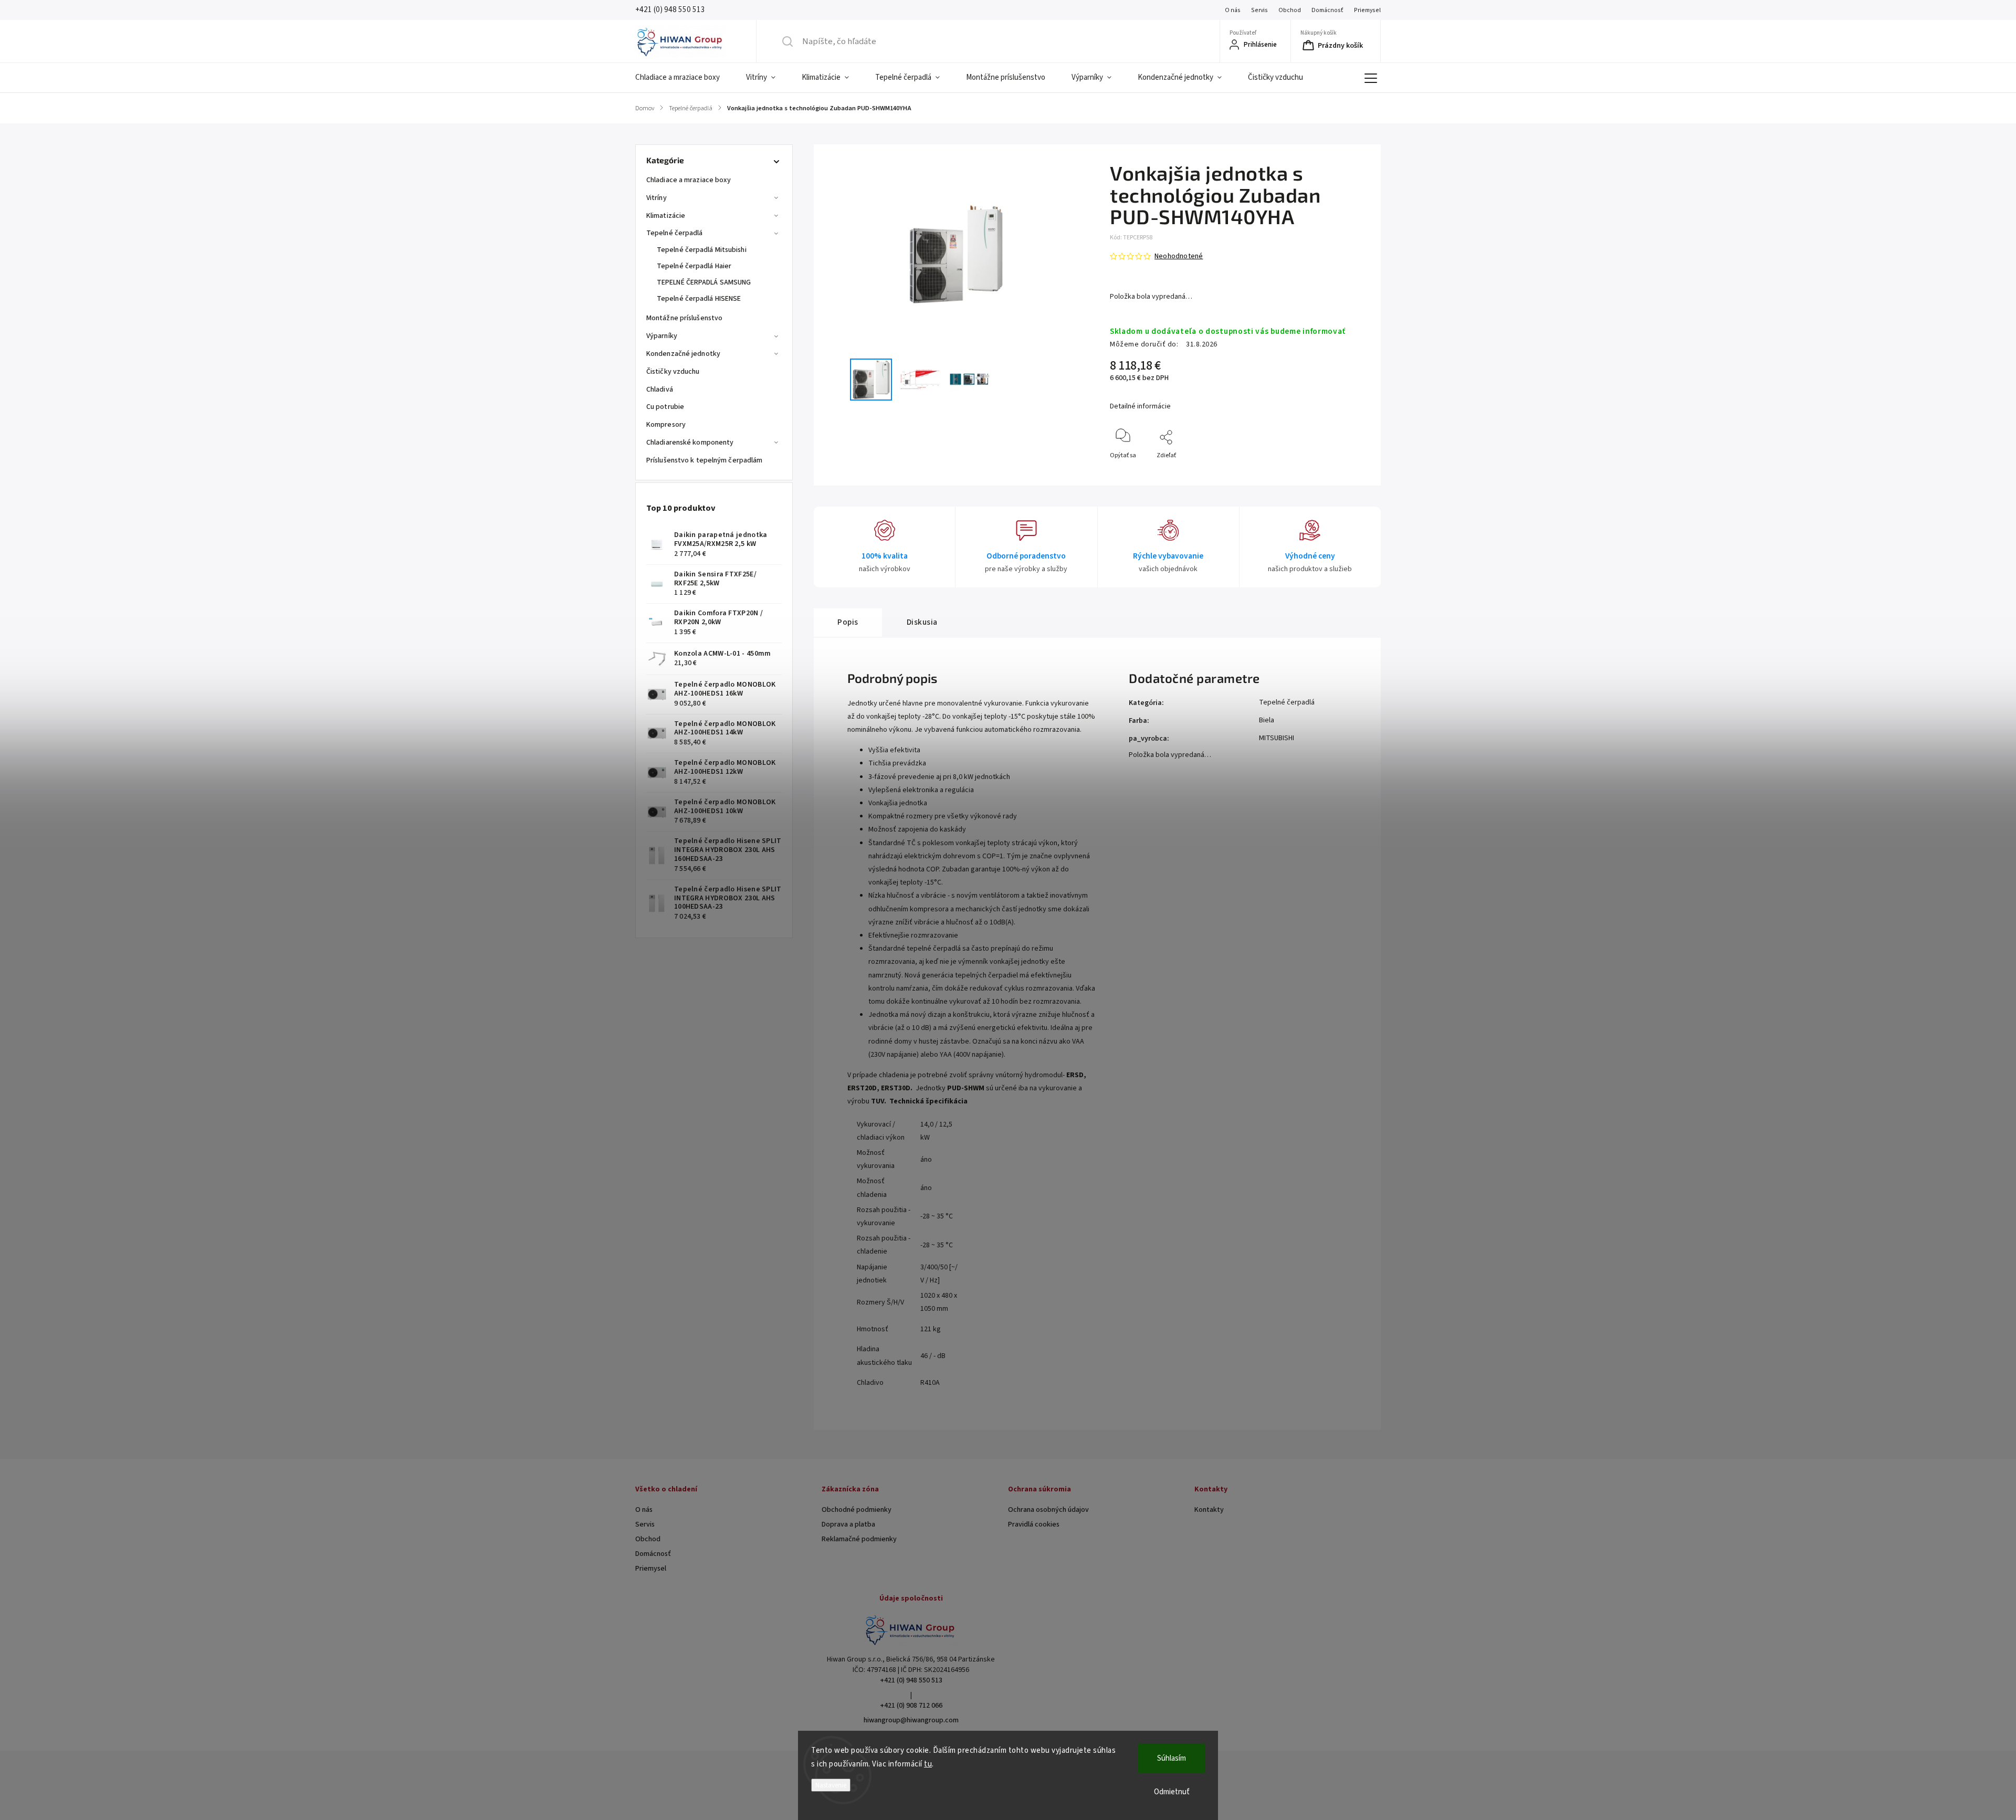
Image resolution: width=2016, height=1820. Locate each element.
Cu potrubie (665, 407)
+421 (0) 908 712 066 (911, 1706)
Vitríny (657, 198)
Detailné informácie (1140, 406)
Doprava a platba (848, 1524)
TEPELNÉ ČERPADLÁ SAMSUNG (704, 282)
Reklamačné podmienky (859, 1539)
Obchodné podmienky (857, 1510)
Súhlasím (1172, 1758)
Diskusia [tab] (922, 622)
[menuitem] (684, 78)
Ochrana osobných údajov (1048, 1510)
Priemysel (1367, 10)
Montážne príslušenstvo (684, 318)
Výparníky (662, 336)
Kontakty (1209, 1510)
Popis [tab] (848, 622)
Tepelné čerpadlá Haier (694, 266)
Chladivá (660, 390)
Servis (1259, 10)
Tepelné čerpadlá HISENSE (699, 299)
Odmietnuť (1172, 1792)
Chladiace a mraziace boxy (689, 180)
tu (928, 1764)
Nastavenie (831, 1785)
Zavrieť (1350, 473)
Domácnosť (1327, 10)
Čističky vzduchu (673, 372)
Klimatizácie (666, 216)
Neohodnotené (1179, 256)
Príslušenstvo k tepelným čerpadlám (704, 460)
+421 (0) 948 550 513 (911, 1680)
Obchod (1290, 10)
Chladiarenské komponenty (690, 443)
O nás (1233, 10)
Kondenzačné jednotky (683, 354)
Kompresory (666, 425)
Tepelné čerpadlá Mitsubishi (702, 250)
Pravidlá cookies (1034, 1524)
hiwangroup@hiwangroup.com (911, 1720)
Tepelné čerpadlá (675, 233)
